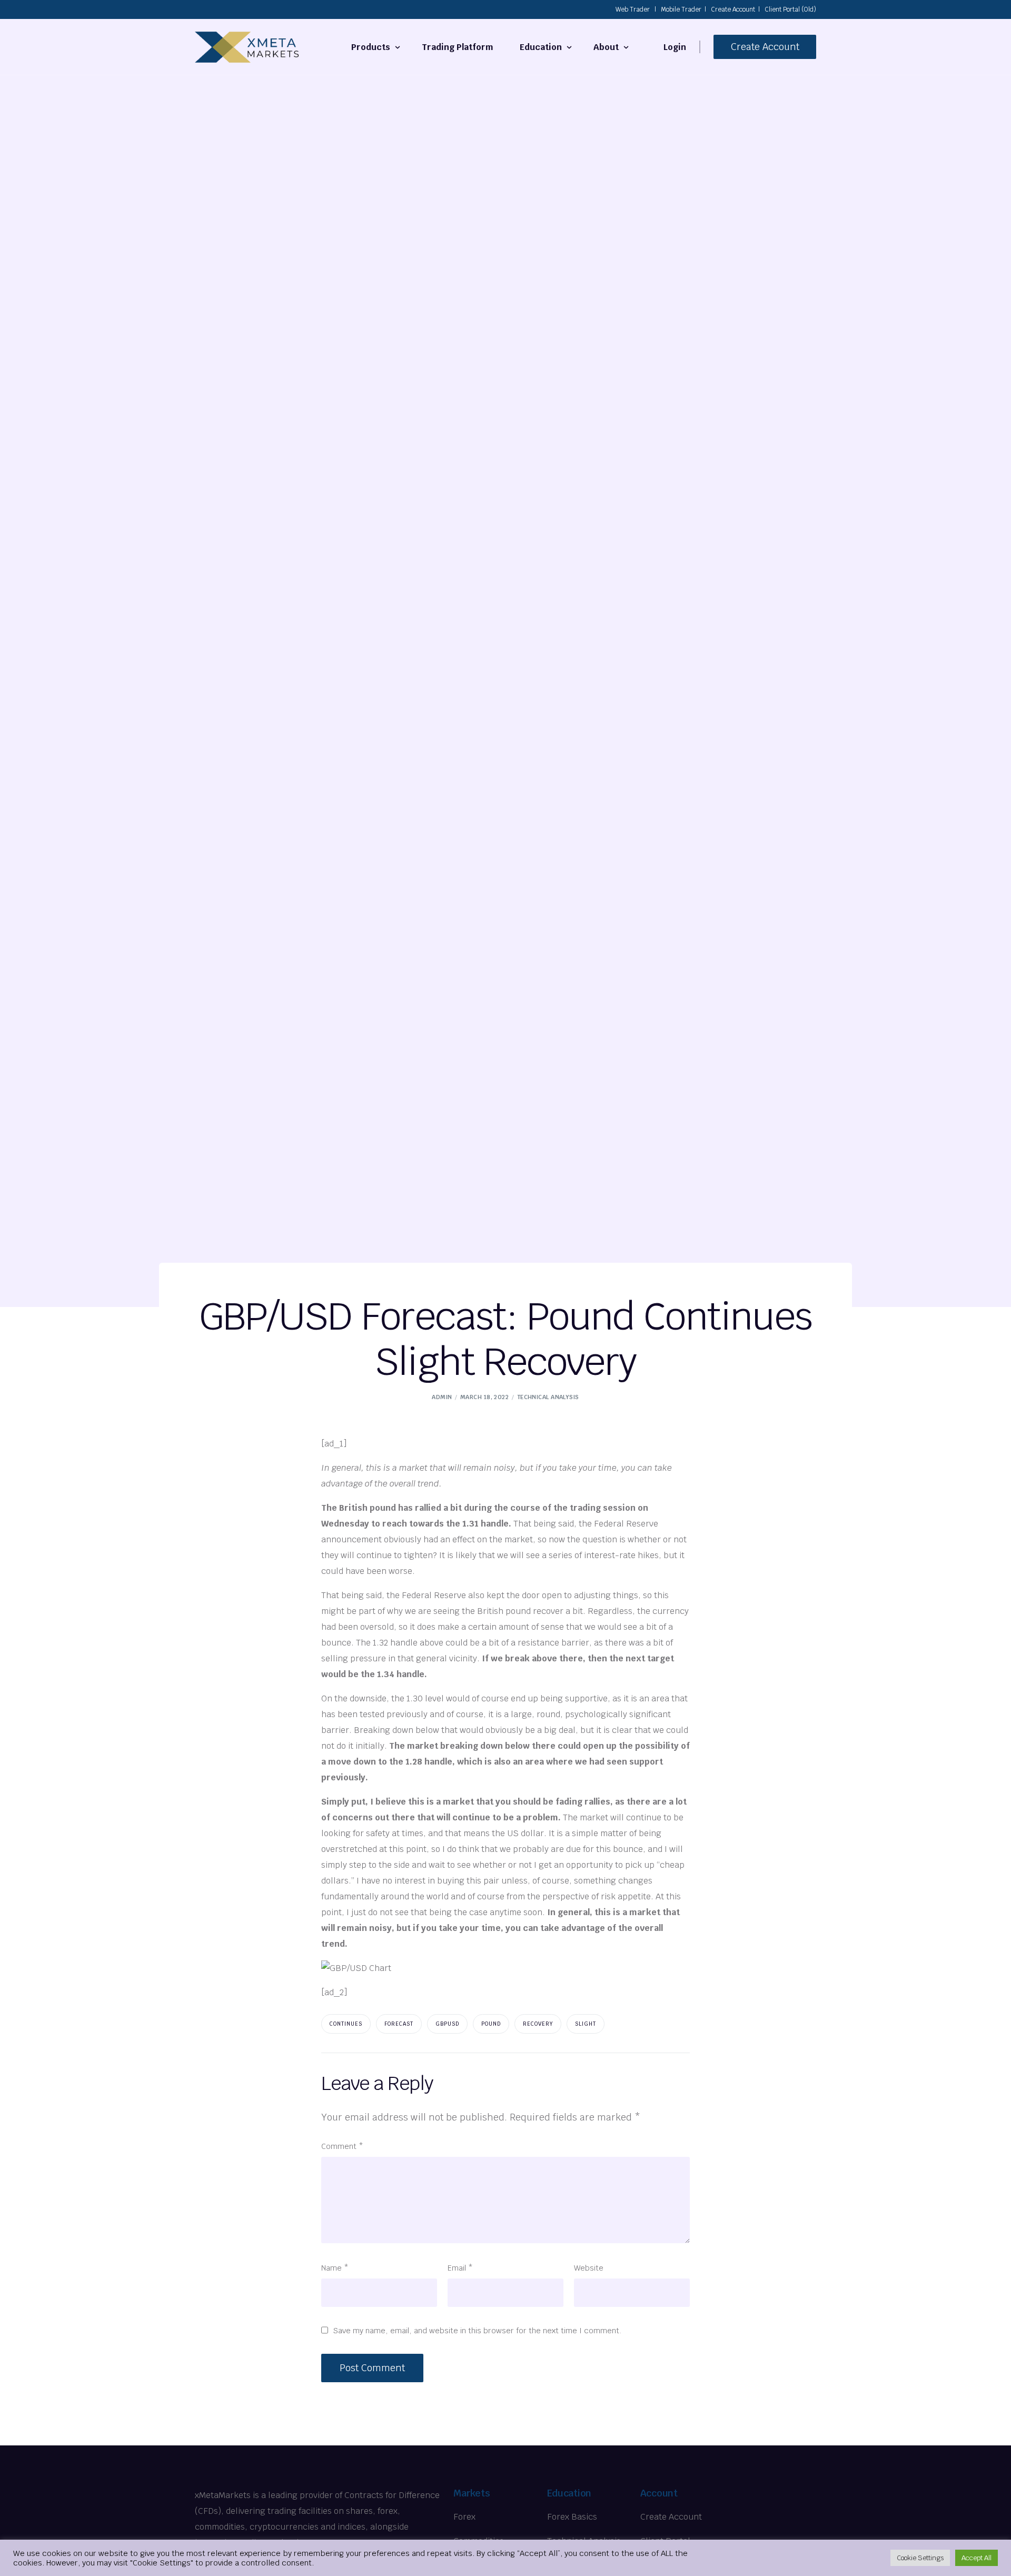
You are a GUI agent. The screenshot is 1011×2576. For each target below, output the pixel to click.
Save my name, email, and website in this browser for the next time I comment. (478, 2330)
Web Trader (633, 9)
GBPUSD (447, 2024)
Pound (491, 2024)
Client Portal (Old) (790, 9)
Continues (346, 2024)
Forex (464, 2517)
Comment (342, 2146)
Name (335, 2268)
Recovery (538, 2024)
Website (589, 2268)
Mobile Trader (681, 9)
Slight (586, 2024)
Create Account (733, 9)
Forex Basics (572, 2517)
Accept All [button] (977, 2558)
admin (442, 1397)
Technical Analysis (548, 1397)
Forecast (399, 2024)
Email (460, 2268)
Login (675, 47)
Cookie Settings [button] (920, 2558)
